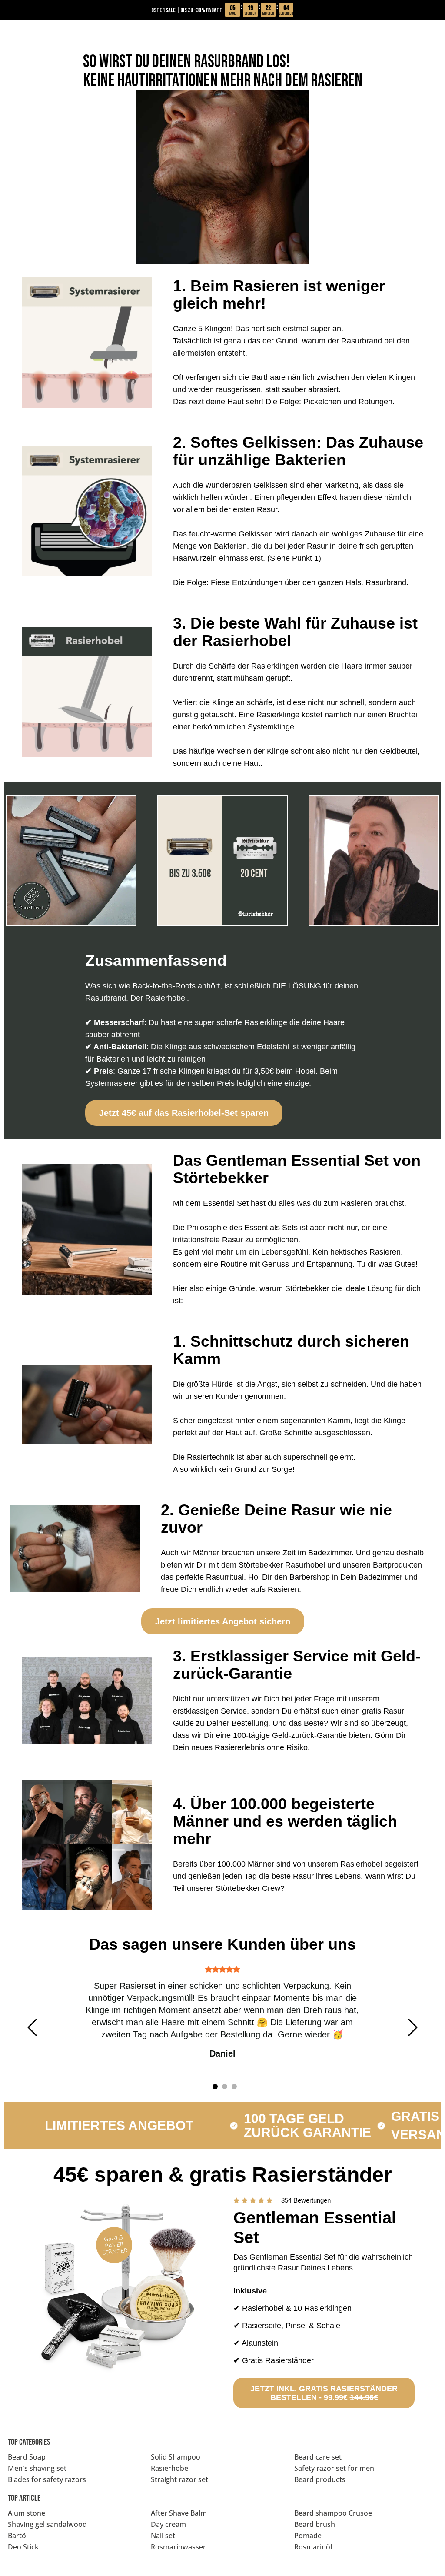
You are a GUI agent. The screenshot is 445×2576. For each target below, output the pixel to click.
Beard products (320, 2479)
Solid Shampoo (176, 2457)
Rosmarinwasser (178, 2547)
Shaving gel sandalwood (47, 2524)
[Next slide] (413, 2027)
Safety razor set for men (334, 2468)
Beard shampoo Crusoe (333, 2513)
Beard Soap (27, 2457)
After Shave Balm (179, 2513)
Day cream (168, 2524)
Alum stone (27, 2513)
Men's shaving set (37, 2468)
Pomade (308, 2536)
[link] (184, 1113)
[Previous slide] (32, 2027)
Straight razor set (179, 2479)
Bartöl (18, 2536)
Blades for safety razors (47, 2479)
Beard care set (318, 2457)
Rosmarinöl (313, 2547)
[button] (121, 2287)
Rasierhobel (170, 2468)
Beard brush (315, 2524)
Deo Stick (23, 2547)
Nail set (163, 2536)
